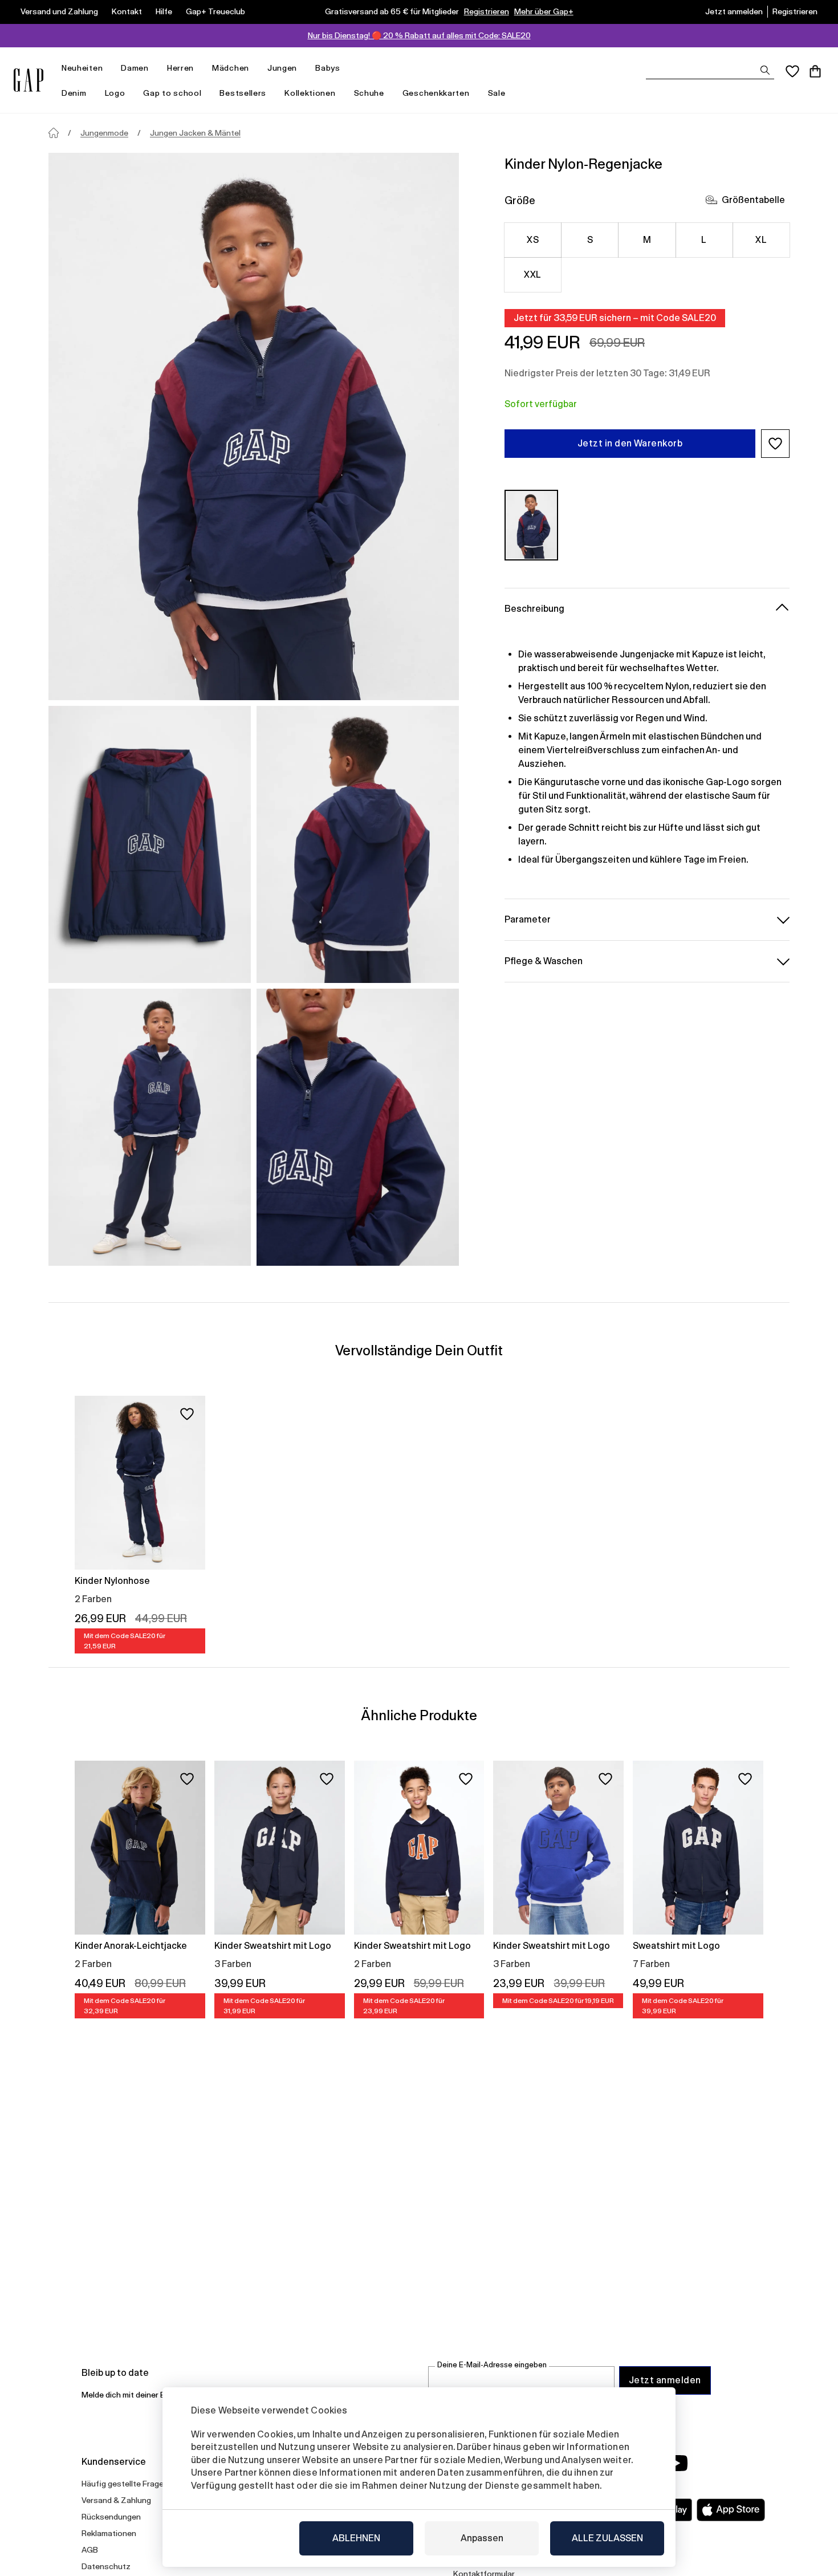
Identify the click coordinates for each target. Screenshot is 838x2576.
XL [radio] (761, 240)
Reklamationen (109, 2533)
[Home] (54, 133)
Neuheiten (82, 68)
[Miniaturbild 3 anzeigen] (150, 1127)
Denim (74, 93)
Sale (497, 93)
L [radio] (704, 240)
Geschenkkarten (436, 93)
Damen (135, 68)
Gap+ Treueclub (215, 11)
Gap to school (172, 93)
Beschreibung (534, 608)
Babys (328, 68)
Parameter (528, 919)
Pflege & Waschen (544, 960)
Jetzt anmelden (734, 11)
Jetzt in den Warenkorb (630, 443)
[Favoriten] (792, 71)
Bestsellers (243, 93)
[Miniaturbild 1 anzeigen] (150, 844)
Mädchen (231, 68)
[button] (775, 444)
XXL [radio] (532, 275)
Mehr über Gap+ (544, 11)
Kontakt (127, 11)
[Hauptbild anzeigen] (254, 426)
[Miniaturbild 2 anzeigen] (358, 844)
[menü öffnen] (108, 68)
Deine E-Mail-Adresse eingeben (492, 2365)
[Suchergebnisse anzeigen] (765, 70)
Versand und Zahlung (59, 11)
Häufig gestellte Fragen (125, 2484)
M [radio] (647, 240)
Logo (115, 93)
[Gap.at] (29, 80)
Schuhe (369, 93)
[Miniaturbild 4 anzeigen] (358, 1127)
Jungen (282, 68)
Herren (180, 68)
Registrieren (487, 11)
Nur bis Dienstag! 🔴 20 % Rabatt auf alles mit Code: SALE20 (419, 35)
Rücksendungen (111, 2517)
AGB (90, 2550)
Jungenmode (104, 133)
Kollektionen (310, 93)
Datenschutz (106, 2566)
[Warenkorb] (815, 71)
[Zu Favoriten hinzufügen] (187, 1414)
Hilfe (164, 11)
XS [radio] (533, 240)
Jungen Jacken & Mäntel (195, 133)
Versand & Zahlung (116, 2500)
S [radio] (590, 240)
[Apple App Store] (731, 2510)
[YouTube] (677, 2463)
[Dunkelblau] (531, 525)
